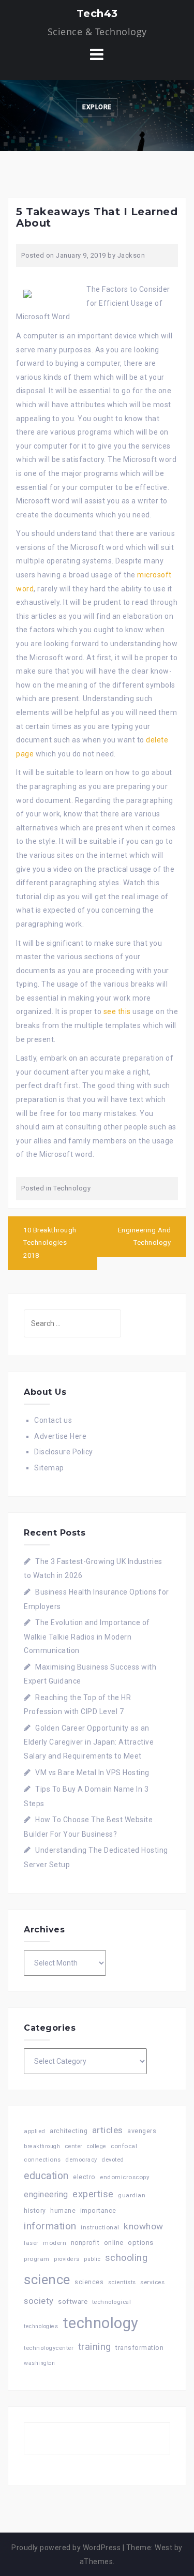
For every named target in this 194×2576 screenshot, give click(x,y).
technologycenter (49, 2348)
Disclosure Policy (64, 1452)
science (47, 2280)
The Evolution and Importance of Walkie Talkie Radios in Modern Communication (87, 1636)
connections (42, 2160)
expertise (93, 2194)
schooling (126, 2258)
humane (63, 2211)
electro (84, 2177)
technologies (41, 2326)
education (46, 2176)
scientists (122, 2282)
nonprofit (85, 2243)
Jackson (131, 255)
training (95, 2347)
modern (55, 2243)
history (35, 2210)
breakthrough (42, 2146)
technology (101, 2323)
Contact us (53, 1420)
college (97, 2146)
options (141, 2243)
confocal (124, 2146)
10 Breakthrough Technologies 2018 (50, 1243)
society (39, 2301)
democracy (81, 2160)
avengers (142, 2131)
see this (117, 1011)
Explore (97, 107)
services (152, 2282)
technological (112, 2302)
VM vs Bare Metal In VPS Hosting (92, 1773)
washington (39, 2363)
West (163, 2548)
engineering (46, 2194)
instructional (100, 2227)
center (74, 2146)
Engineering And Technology (145, 1237)
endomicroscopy (124, 2177)
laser (31, 2243)
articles (108, 2130)
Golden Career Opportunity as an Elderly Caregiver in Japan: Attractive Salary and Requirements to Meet (89, 1742)
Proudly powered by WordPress (66, 2548)
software (73, 2301)
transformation (139, 2348)
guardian (132, 2195)
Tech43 (97, 13)
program (37, 2259)
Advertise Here (60, 1436)
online (114, 2243)
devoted (113, 2160)
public (92, 2259)
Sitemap (49, 1468)
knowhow (144, 2226)
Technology (72, 1188)
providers (67, 2259)
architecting (69, 2131)
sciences (89, 2282)
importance (98, 2210)
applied (35, 2131)
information (50, 2226)
